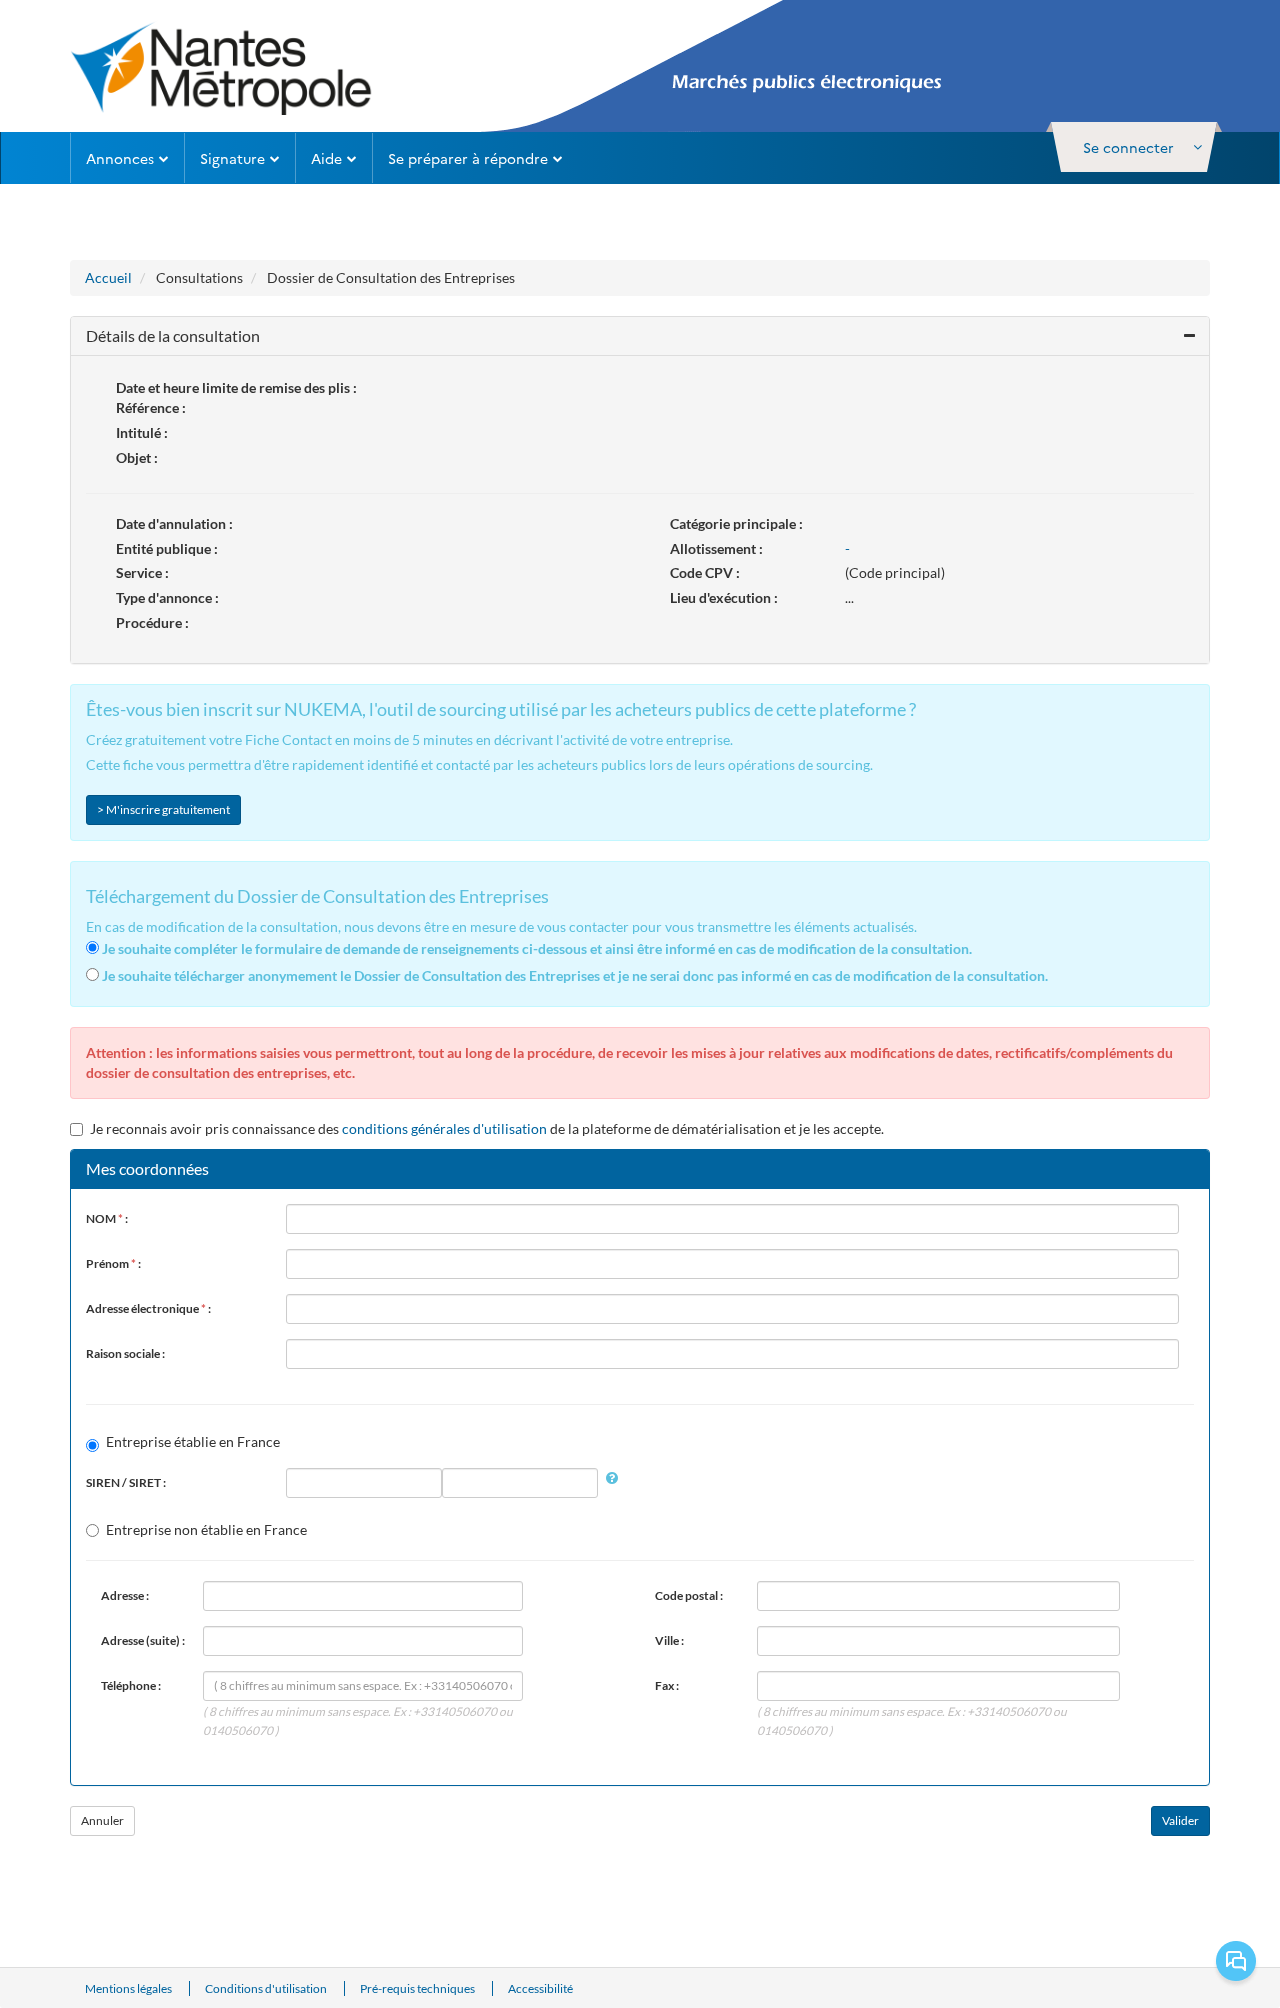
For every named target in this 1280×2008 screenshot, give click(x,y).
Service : (142, 572)
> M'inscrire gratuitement (163, 809)
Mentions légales (129, 1988)
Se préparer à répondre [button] (468, 158)
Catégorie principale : (736, 523)
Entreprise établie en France (193, 1441)
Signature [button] (232, 158)
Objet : (137, 457)
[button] (1134, 147)
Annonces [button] (120, 158)
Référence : (151, 407)
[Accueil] (221, 67)
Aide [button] (326, 158)
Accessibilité (540, 1988)
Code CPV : (705, 572)
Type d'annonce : (167, 597)
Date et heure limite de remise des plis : (236, 387)
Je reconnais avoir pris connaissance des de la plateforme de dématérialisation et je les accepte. (487, 1128)
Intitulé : (142, 432)
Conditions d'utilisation (267, 1988)
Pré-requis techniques (418, 1988)
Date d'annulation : (174, 523)
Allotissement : (716, 548)
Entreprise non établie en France (206, 1529)
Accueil (108, 277)
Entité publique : (167, 548)
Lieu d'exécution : (724, 597)
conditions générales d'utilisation (444, 1128)
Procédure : (152, 622)
